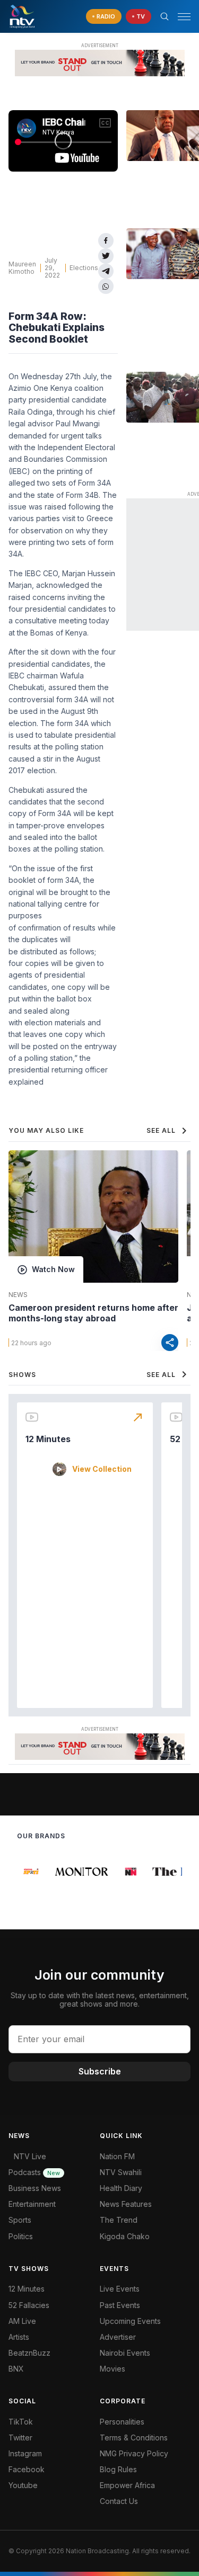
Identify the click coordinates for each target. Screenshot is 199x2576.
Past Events (120, 2305)
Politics (21, 2236)
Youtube (23, 2485)
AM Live (22, 2321)
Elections (84, 268)
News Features (126, 2204)
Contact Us (119, 2501)
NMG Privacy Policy (134, 2453)
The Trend (119, 2220)
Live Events (120, 2289)
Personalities (122, 2422)
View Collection (102, 1469)
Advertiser (118, 2337)
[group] (29, 1872)
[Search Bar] (165, 16)
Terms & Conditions (134, 2438)
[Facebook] (106, 241)
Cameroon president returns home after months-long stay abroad (93, 1313)
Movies (113, 2369)
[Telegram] (106, 271)
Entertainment (32, 2204)
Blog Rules (118, 2469)
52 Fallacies (29, 2305)
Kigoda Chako (125, 2236)
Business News (35, 2188)
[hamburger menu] (184, 17)
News (18, 1295)
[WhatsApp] (106, 286)
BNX (16, 2369)
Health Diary (121, 2188)
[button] (180, 17)
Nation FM (117, 2156)
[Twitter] (106, 256)
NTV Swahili (121, 2172)
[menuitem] (145, 2353)
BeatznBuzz (29, 2353)
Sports (20, 2220)
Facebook (27, 2469)
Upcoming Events (130, 2321)
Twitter (20, 2438)
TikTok (21, 2422)
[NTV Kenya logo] (22, 16)
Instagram (25, 2453)
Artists (19, 2337)
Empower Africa (127, 2485)
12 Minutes (48, 1439)
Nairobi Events (125, 2353)
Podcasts (34, 2172)
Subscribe (100, 2071)
